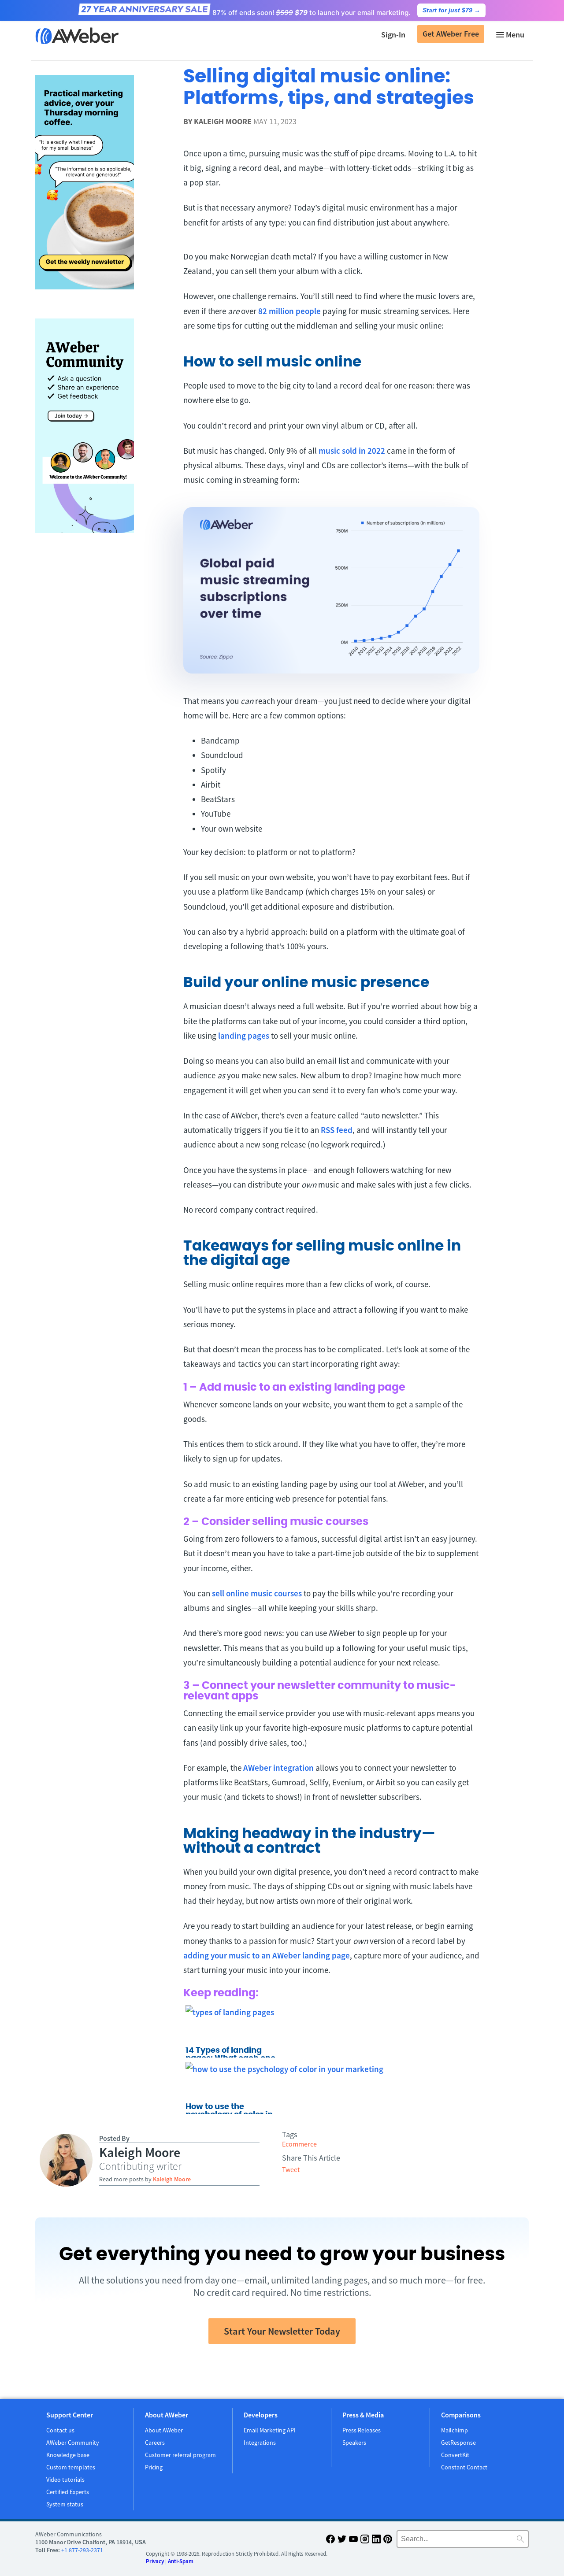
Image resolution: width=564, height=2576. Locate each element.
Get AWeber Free (451, 34)
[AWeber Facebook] (330, 2541)
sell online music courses (257, 1593)
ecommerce (299, 2144)
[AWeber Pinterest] (388, 2541)
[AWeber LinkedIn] (376, 2541)
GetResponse (458, 2443)
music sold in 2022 (352, 451)
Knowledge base (68, 2455)
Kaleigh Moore (223, 121)
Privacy (155, 2561)
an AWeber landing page (305, 1955)
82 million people (289, 311)
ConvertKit (455, 2455)
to (256, 1955)
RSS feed (337, 1130)
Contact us (60, 2430)
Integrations (260, 2443)
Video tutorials (65, 2480)
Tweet (291, 2169)
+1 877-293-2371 (82, 2550)
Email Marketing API (270, 2430)
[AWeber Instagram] (365, 2541)
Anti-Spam (181, 2561)
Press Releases (362, 2430)
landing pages (244, 1036)
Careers (155, 2443)
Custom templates (71, 2467)
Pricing (154, 2467)
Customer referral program (180, 2455)
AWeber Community (73, 2443)
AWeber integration (278, 1768)
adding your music (218, 1955)
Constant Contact (464, 2467)
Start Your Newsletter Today (282, 2331)
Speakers (354, 2443)
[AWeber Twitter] (342, 2541)
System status (65, 2504)
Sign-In (393, 35)
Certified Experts (68, 2492)
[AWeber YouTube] (353, 2541)
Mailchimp (455, 2430)
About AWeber (164, 2430)
